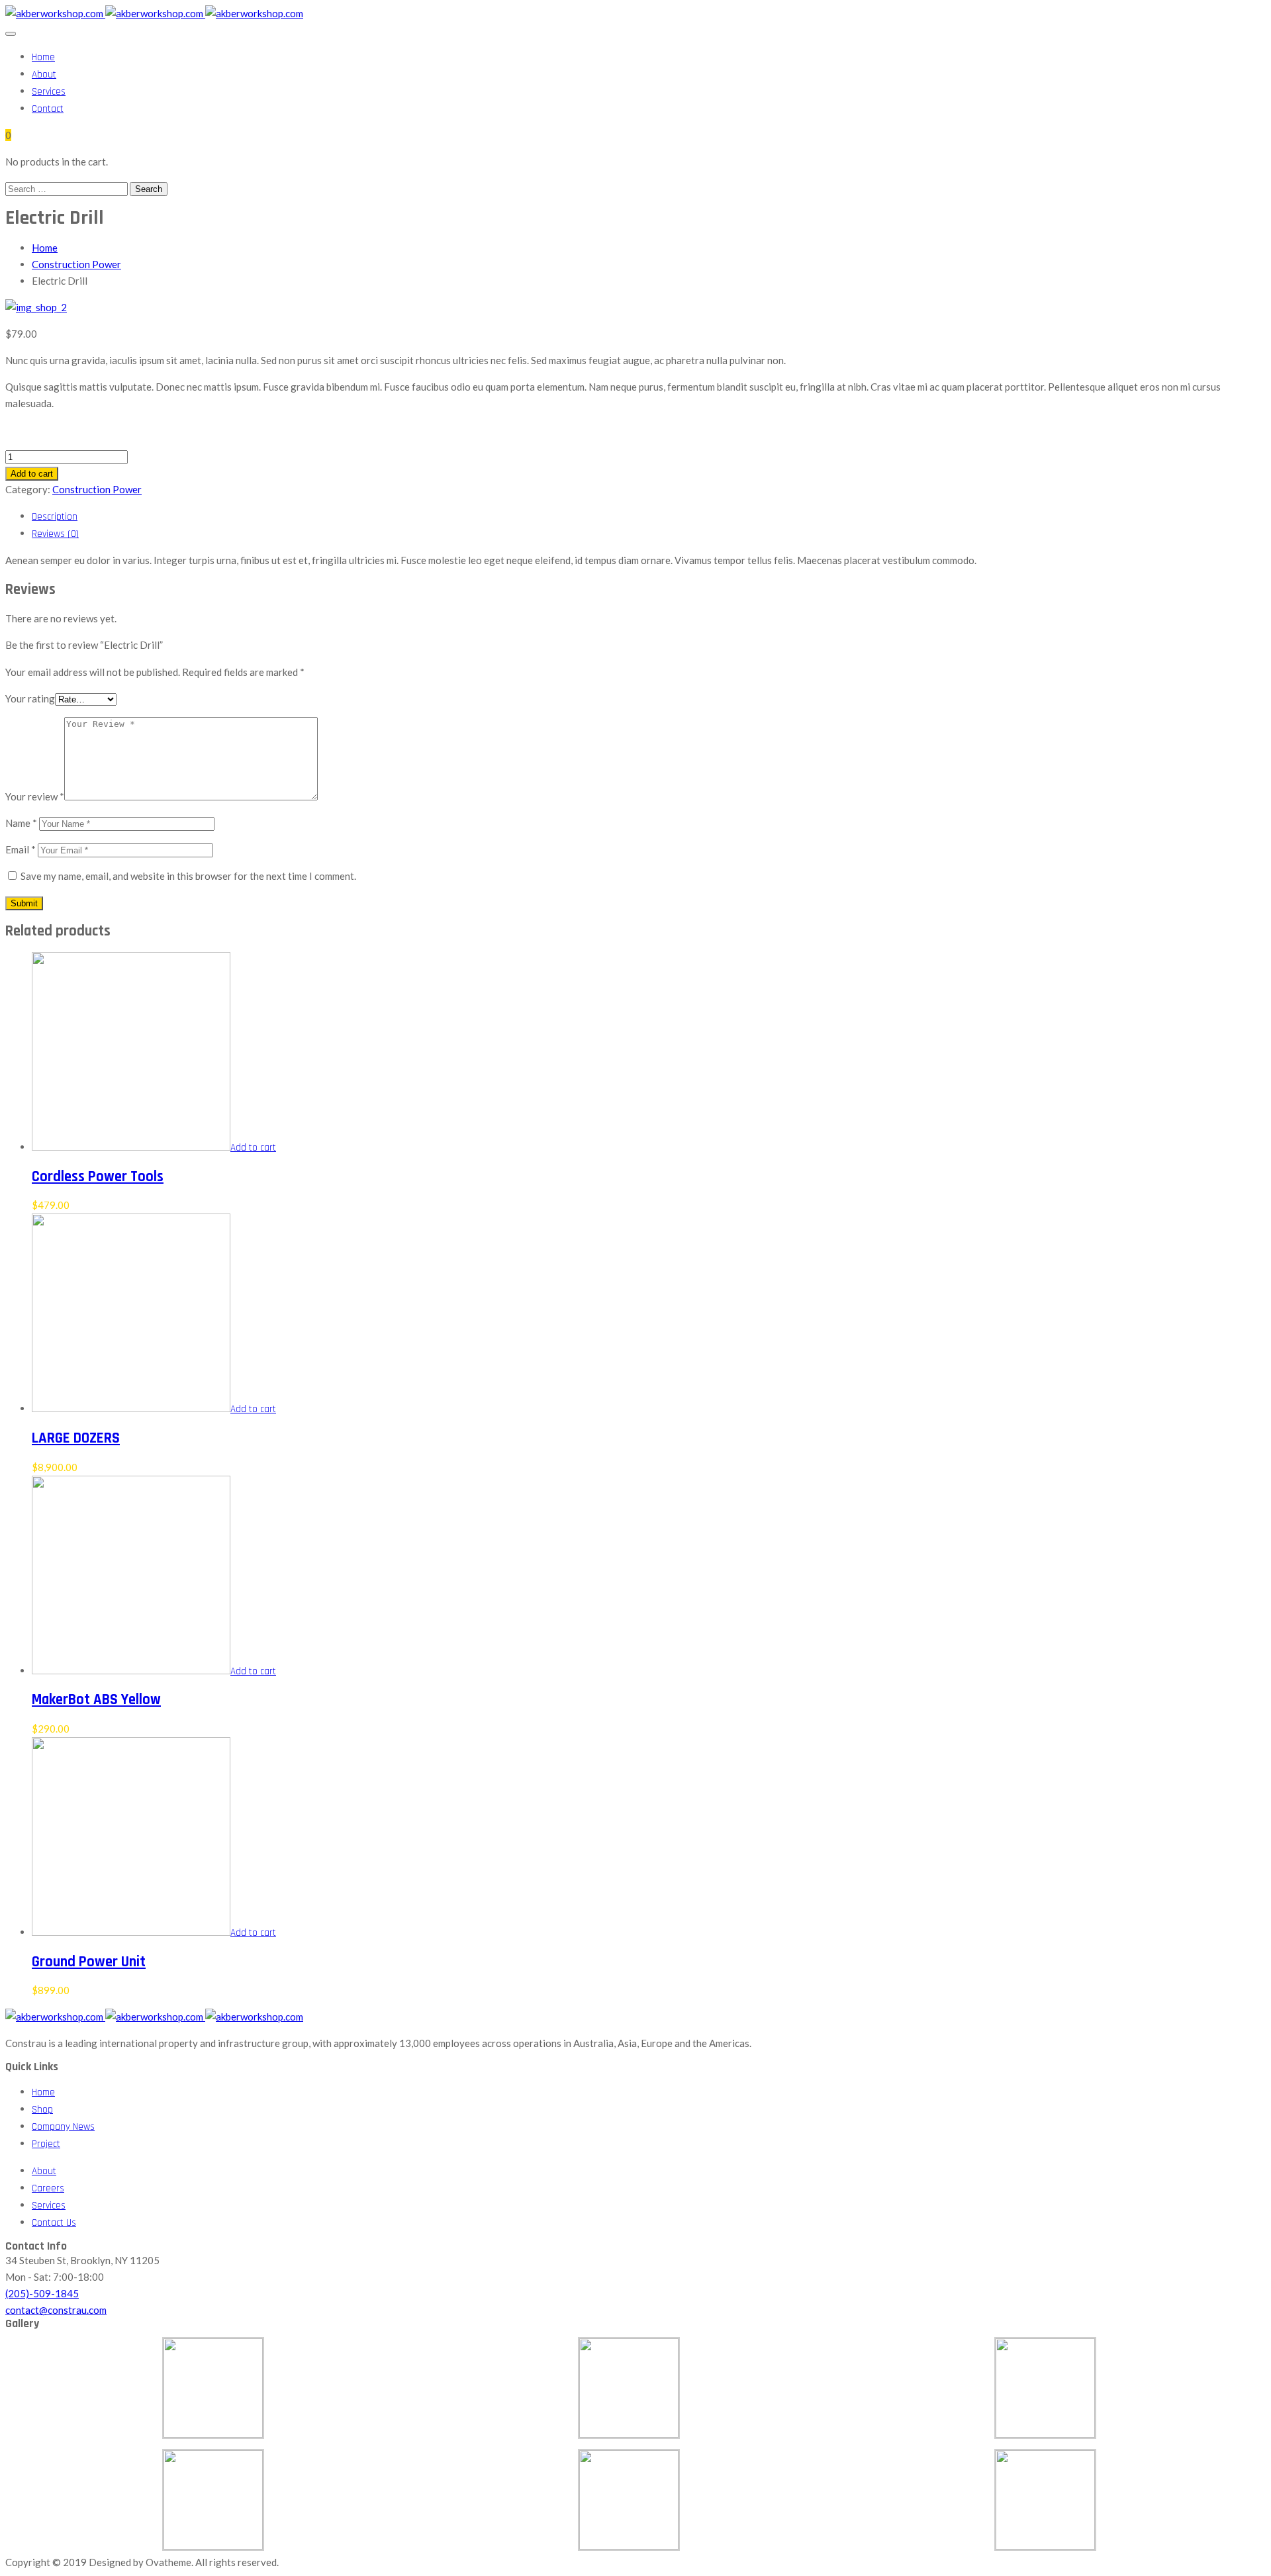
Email (21, 849)
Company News (63, 2127)
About (44, 74)
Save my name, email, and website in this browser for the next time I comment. (188, 876)
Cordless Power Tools (98, 1177)
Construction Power (76, 264)
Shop (42, 2110)
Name (21, 823)
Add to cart (32, 474)
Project (46, 2144)
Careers (48, 2188)
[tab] (649, 516)
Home (43, 57)
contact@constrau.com (56, 2310)
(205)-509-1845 (42, 2293)
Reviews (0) (55, 534)
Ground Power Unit (89, 1962)
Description (55, 517)
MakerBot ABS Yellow (96, 1700)
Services (49, 92)
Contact (48, 109)
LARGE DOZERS (76, 1438)
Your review (35, 796)
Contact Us (54, 2223)
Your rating (30, 698)
